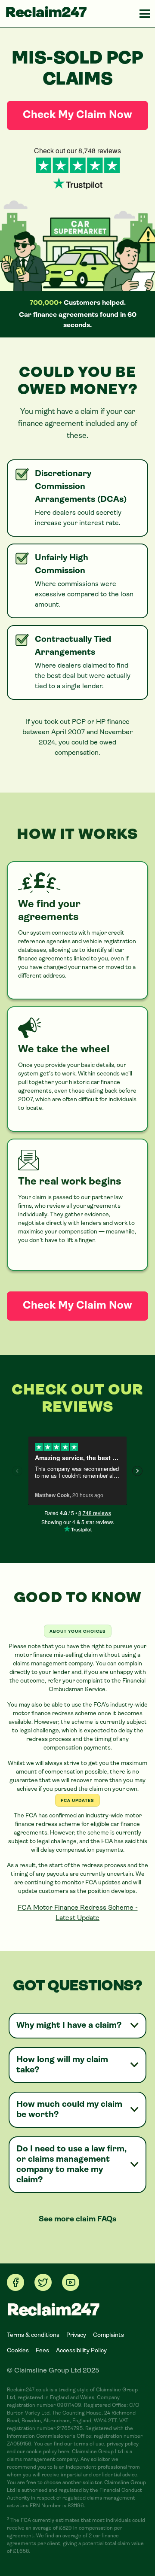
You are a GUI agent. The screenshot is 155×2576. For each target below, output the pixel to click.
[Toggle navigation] (145, 14)
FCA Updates (77, 1801)
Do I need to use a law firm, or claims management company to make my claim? (71, 2165)
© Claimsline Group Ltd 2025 (53, 2371)
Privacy (76, 2335)
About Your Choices (78, 1632)
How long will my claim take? (62, 2065)
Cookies (18, 2351)
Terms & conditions (33, 2335)
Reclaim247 (46, 14)
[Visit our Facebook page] (15, 2282)
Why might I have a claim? (69, 2026)
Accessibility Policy (81, 2351)
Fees (42, 2351)
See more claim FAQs (77, 2220)
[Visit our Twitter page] (43, 2282)
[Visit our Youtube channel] (71, 2282)
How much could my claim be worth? (69, 2110)
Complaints (108, 2335)
